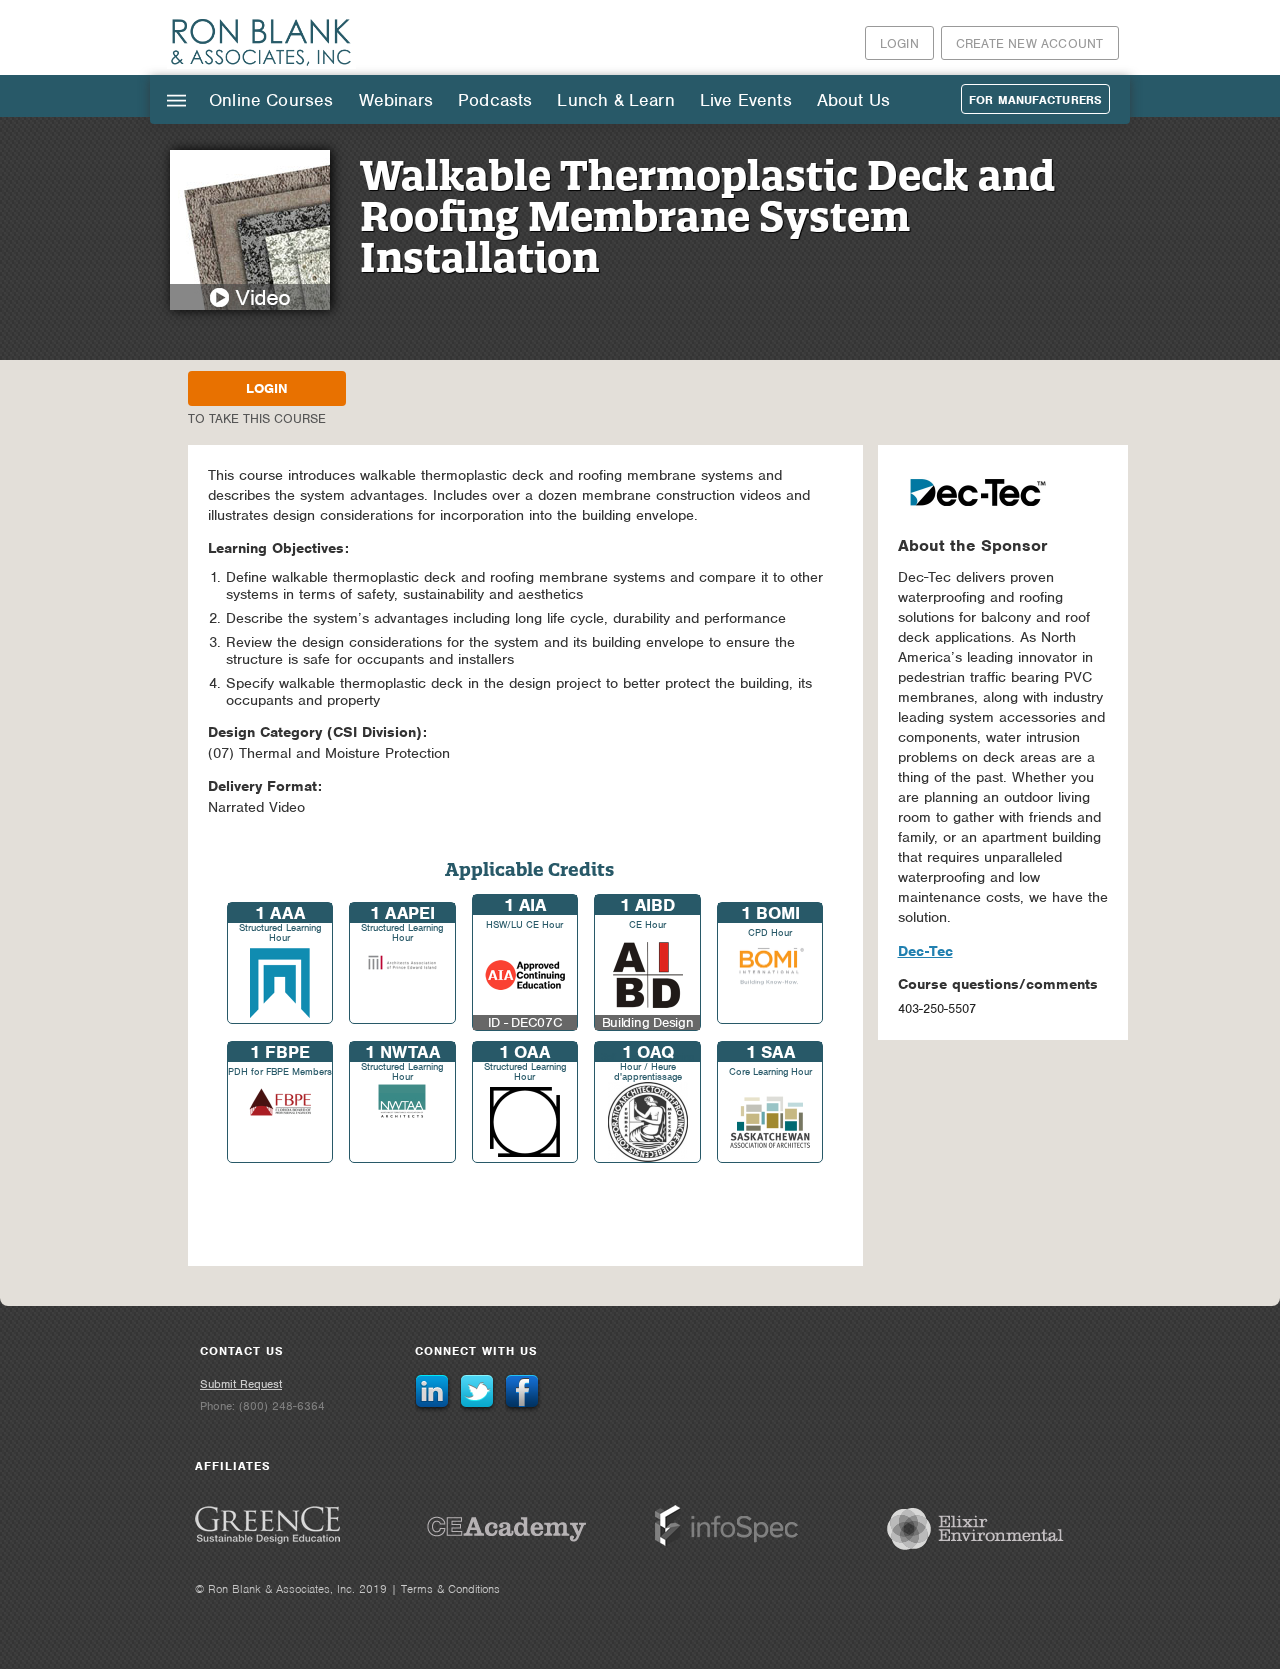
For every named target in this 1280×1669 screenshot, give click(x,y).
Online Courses (271, 100)
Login (899, 43)
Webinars (396, 100)
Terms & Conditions (450, 1589)
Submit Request (241, 1384)
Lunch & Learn (615, 100)
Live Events (746, 100)
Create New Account (1030, 43)
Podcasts (495, 100)
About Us (853, 100)
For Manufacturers (1035, 100)
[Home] (262, 64)
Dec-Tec (925, 951)
